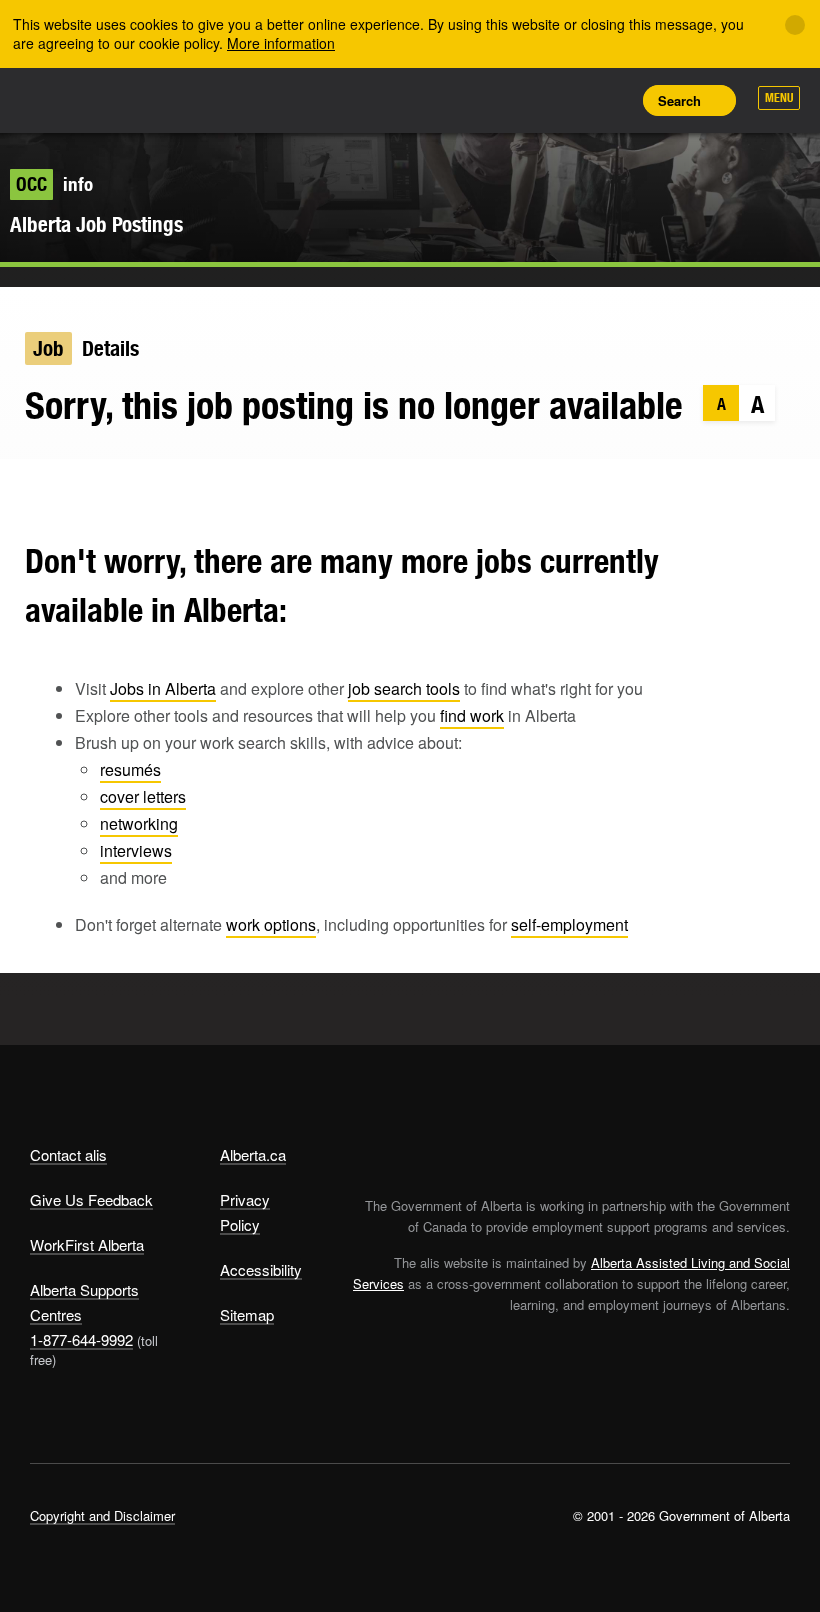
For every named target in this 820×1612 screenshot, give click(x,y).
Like (566, 99)
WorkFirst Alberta (87, 1244)
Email (142, 489)
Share (476, 100)
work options (271, 924)
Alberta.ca (253, 1154)
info (54, 184)
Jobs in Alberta (163, 688)
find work (472, 715)
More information (281, 43)
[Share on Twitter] (25, 489)
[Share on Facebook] (64, 489)
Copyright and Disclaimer (102, 1515)
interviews (136, 850)
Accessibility (261, 1269)
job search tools (404, 688)
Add (521, 100)
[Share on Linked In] (103, 489)
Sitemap (247, 1314)
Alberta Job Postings (96, 224)
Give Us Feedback (91, 1199)
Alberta (68, 98)
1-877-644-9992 (81, 1339)
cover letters (143, 796)
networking (139, 823)
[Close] (795, 25)
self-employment (569, 924)
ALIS (162, 99)
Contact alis (68, 1154)
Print (611, 100)
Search (679, 100)
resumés (130, 769)
